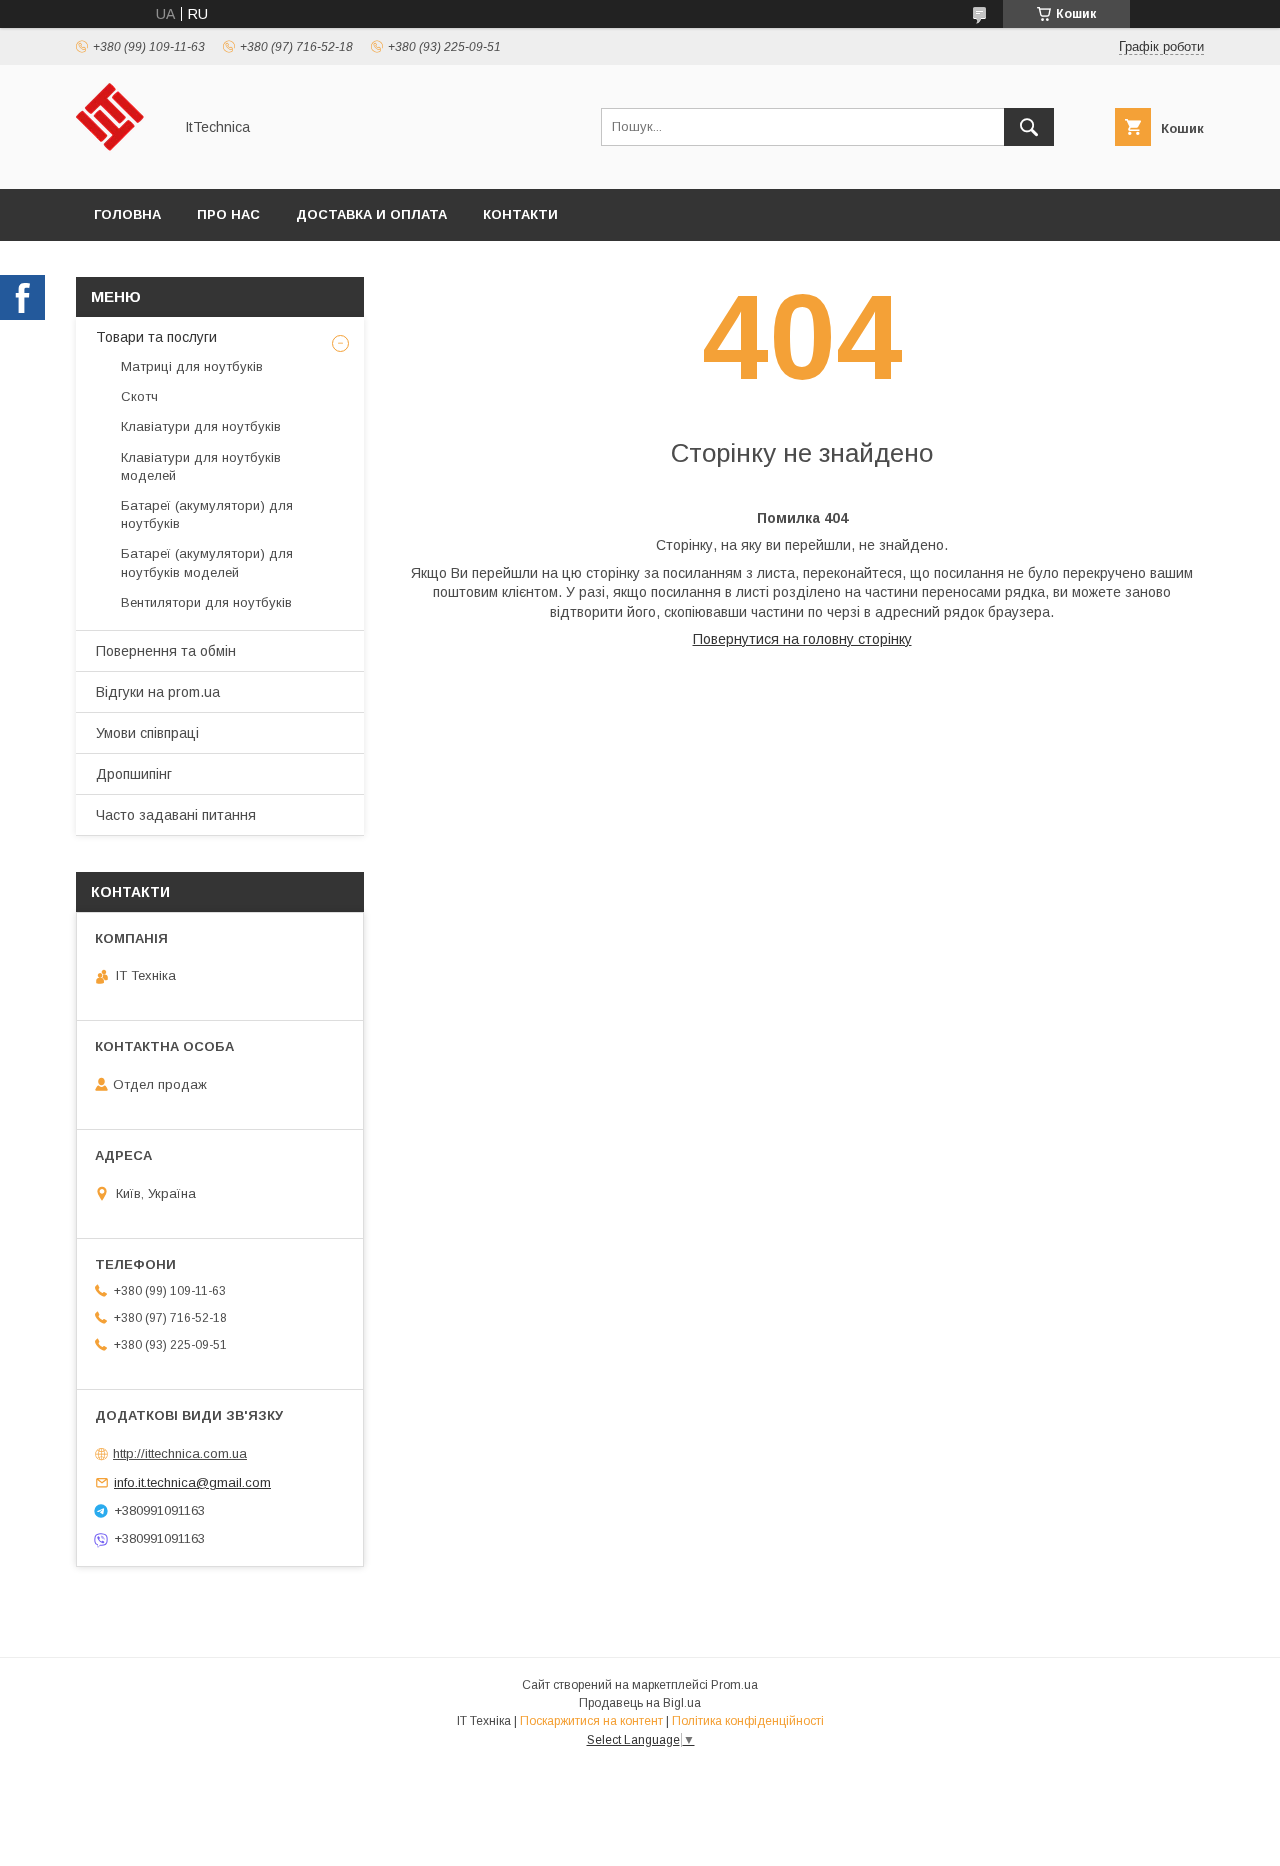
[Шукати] (1029, 127)
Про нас (228, 214)
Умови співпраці (147, 733)
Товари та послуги (156, 337)
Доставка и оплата (371, 214)
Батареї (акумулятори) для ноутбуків (207, 514)
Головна (127, 214)
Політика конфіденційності (748, 1721)
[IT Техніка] (118, 163)
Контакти (520, 214)
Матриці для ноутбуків (192, 366)
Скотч (139, 396)
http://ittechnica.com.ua (180, 1453)
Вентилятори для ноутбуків (206, 602)
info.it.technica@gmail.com (192, 1482)
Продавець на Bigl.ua (640, 1703)
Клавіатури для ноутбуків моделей (201, 466)
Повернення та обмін (166, 651)
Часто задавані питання (176, 815)
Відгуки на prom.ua (158, 692)
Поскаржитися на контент (591, 1721)
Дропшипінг (134, 774)
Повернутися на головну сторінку (802, 639)
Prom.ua (734, 1685)
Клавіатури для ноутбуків (201, 426)
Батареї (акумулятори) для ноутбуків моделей (207, 562)
